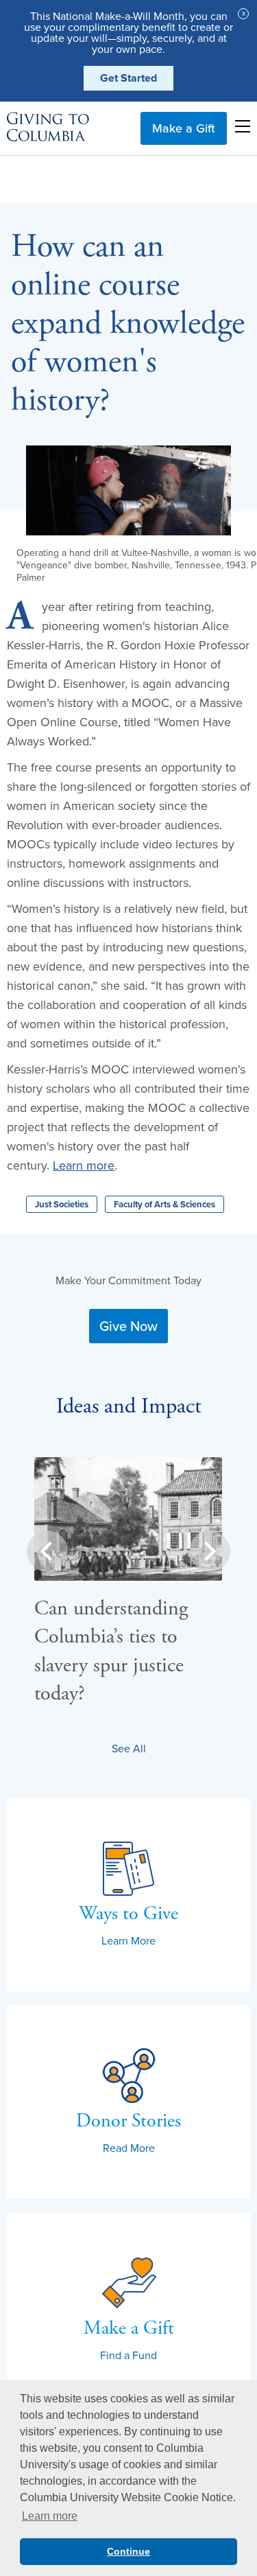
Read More (129, 2148)
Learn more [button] (50, 2516)
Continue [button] (128, 2551)
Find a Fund (128, 2355)
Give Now (128, 1326)
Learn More (128, 1940)
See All (129, 1748)
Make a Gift (184, 128)
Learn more (84, 1165)
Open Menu (243, 126)
